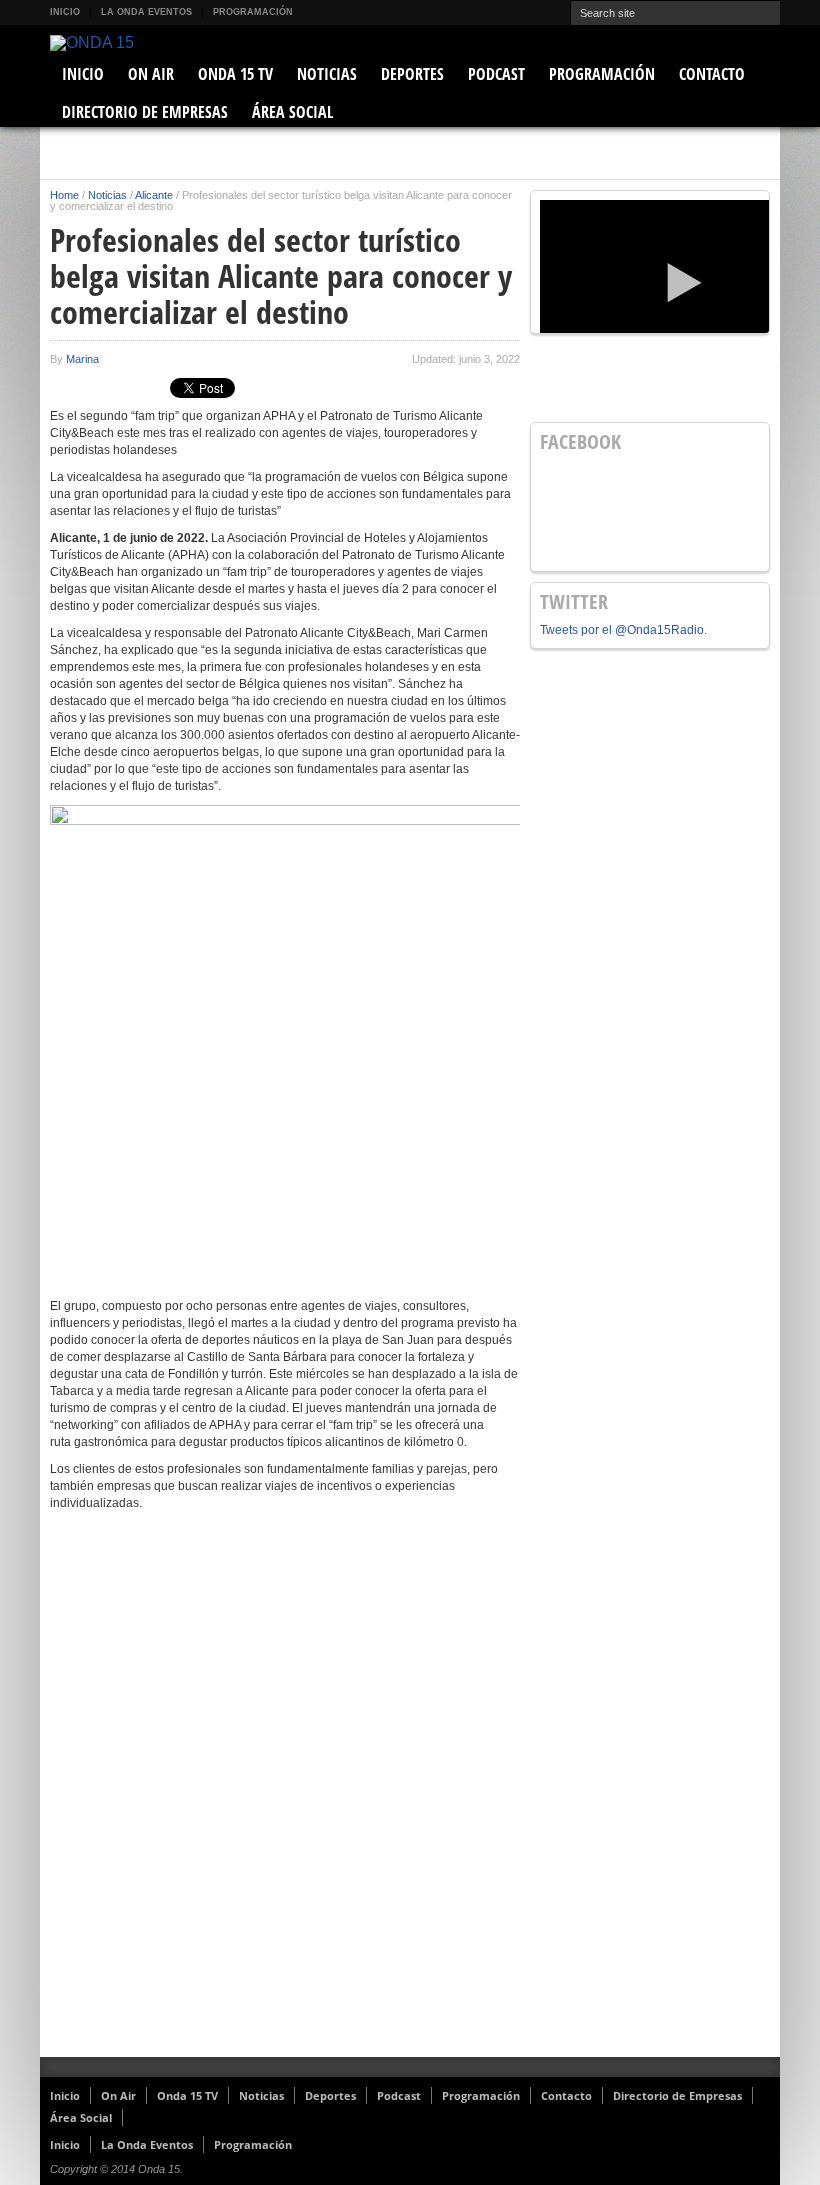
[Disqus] (285, 1797)
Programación (253, 12)
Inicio (65, 12)
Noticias (327, 74)
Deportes (412, 74)
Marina (82, 359)
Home (64, 195)
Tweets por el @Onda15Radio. (623, 630)
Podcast (496, 74)
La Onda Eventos (146, 12)
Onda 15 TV (235, 74)
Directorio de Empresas (145, 112)
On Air (151, 74)
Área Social (292, 112)
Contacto (712, 74)
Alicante (154, 195)
